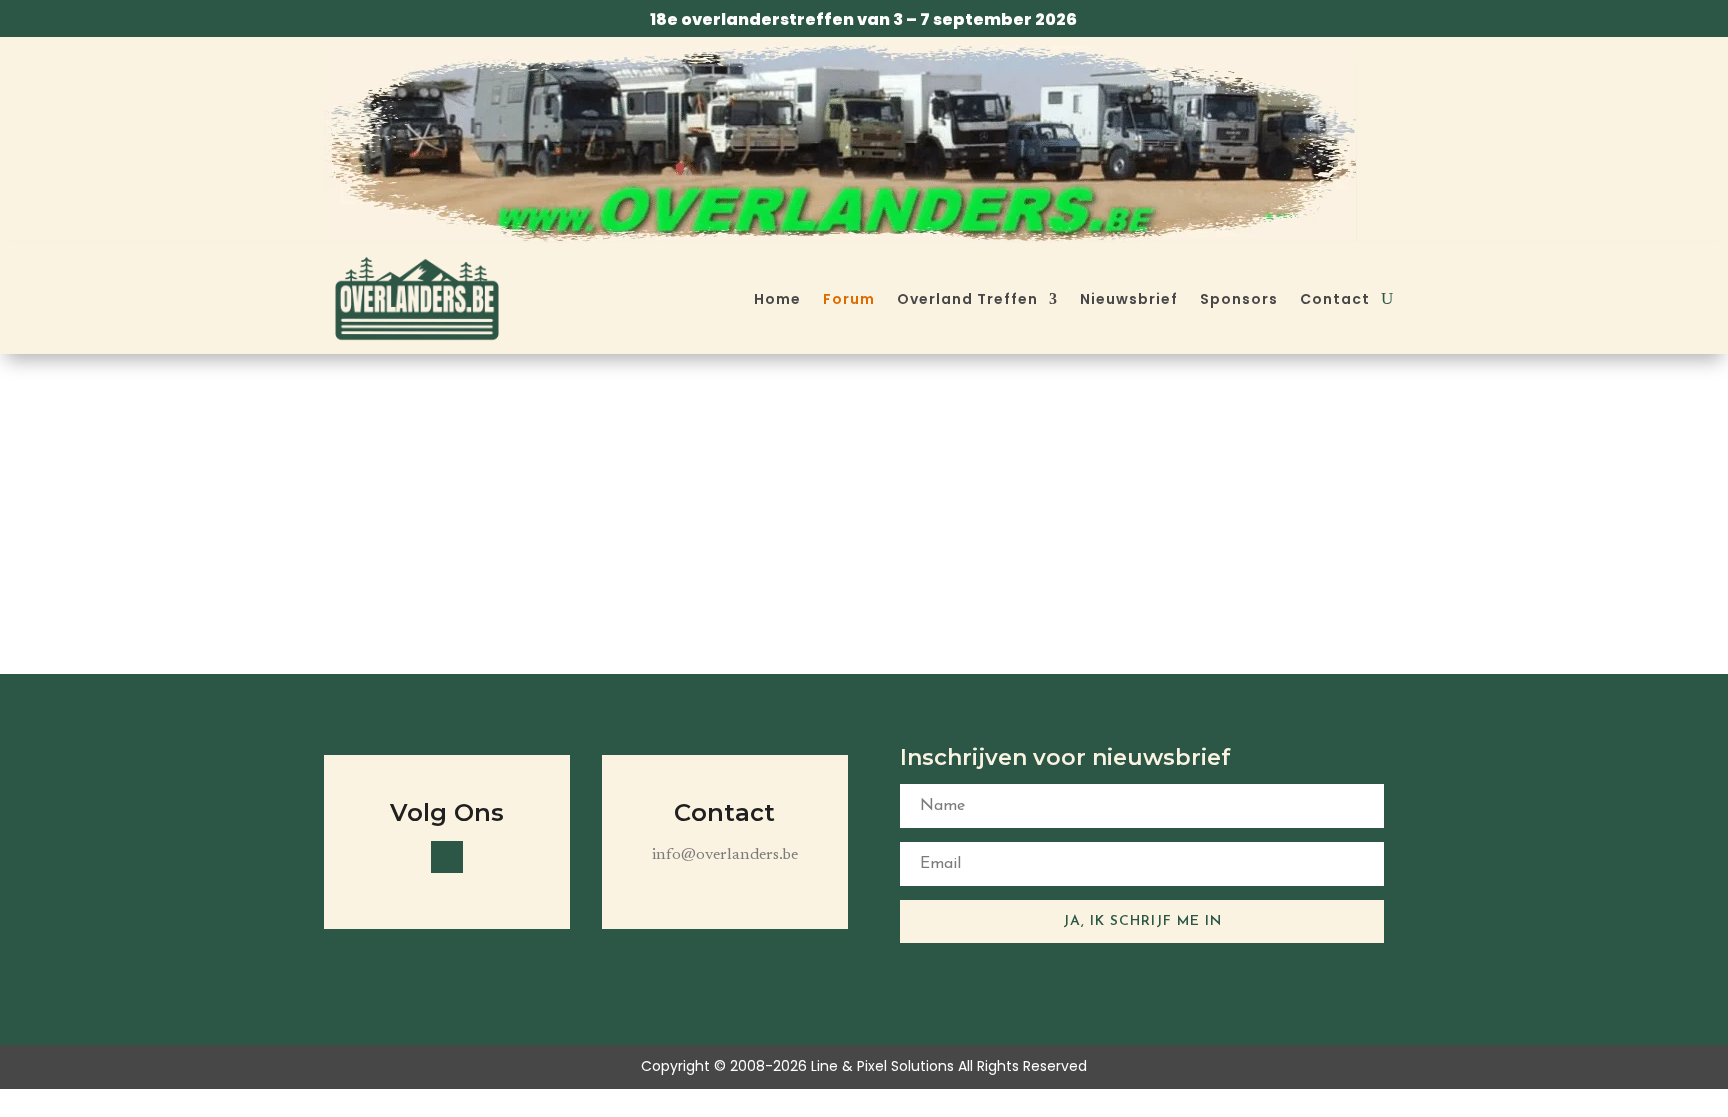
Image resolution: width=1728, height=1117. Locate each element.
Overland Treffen (967, 299)
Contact (1335, 299)
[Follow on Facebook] (447, 857)
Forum (849, 299)
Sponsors (1239, 299)
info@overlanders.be (725, 855)
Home (777, 299)
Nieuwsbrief (1129, 299)
